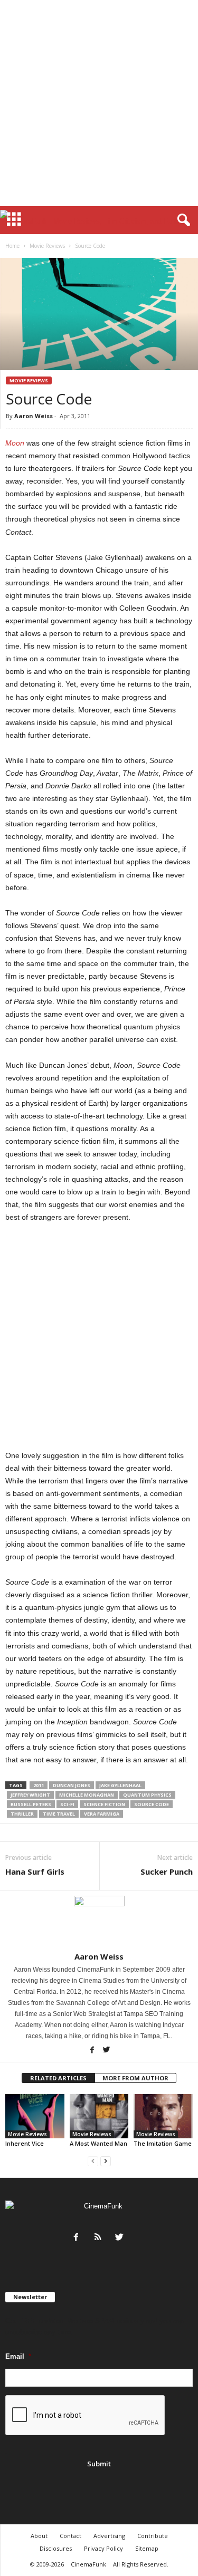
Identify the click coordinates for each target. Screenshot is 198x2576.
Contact (70, 2536)
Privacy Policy (103, 2548)
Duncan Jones (72, 1785)
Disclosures (56, 2548)
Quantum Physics (147, 1795)
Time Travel (59, 1814)
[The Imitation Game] (163, 2116)
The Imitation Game (163, 2143)
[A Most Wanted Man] (99, 2116)
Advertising (109, 2536)
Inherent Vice (25, 2143)
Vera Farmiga (102, 1814)
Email (18, 2356)
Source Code (152, 1804)
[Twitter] (106, 2051)
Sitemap (147, 2548)
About (39, 2536)
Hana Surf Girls (35, 1871)
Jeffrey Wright (30, 1795)
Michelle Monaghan (87, 1795)
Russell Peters (31, 1804)
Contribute (153, 2536)
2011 (39, 1785)
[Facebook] (93, 2051)
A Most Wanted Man (98, 2143)
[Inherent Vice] (35, 2116)
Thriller (22, 1814)
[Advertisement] (99, 103)
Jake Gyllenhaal (120, 1785)
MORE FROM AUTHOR (135, 2078)
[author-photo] (99, 1921)
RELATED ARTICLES (58, 2078)
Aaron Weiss (34, 416)
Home (12, 246)
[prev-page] (93, 2161)
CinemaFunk (88, 2564)
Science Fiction (104, 1804)
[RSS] (100, 2238)
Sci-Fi (67, 1804)
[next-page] (106, 2161)
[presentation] (86, 2416)
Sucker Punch (167, 1871)
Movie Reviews (47, 246)
